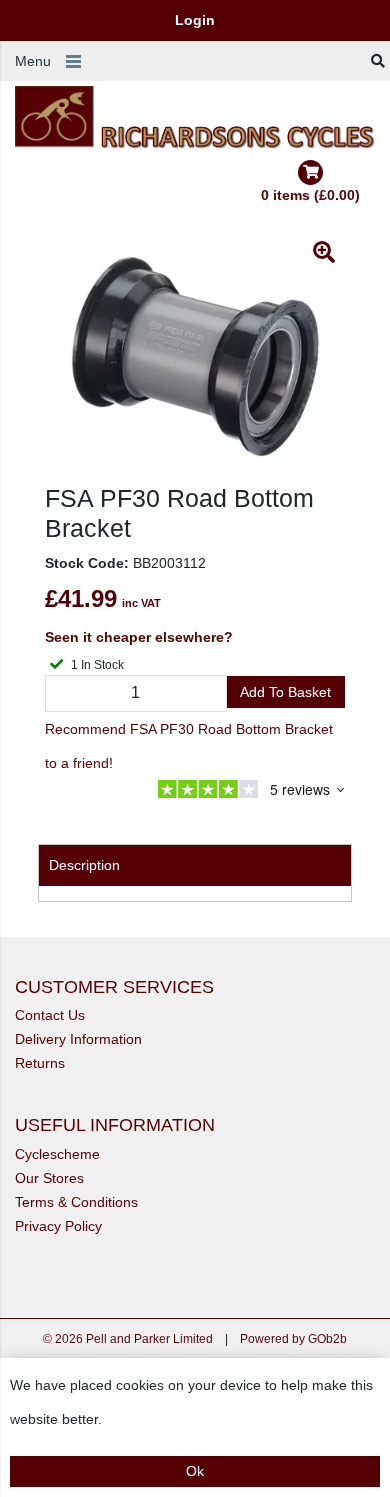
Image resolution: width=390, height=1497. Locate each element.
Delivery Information (78, 1039)
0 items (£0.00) (310, 195)
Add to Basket (285, 692)
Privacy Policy (58, 1226)
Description (84, 865)
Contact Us (50, 1015)
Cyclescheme (57, 1154)
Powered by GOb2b (293, 1339)
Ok (195, 1471)
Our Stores (49, 1178)
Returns (40, 1063)
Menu (33, 61)
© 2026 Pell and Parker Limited (128, 1339)
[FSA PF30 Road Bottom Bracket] (195, 357)
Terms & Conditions (76, 1202)
